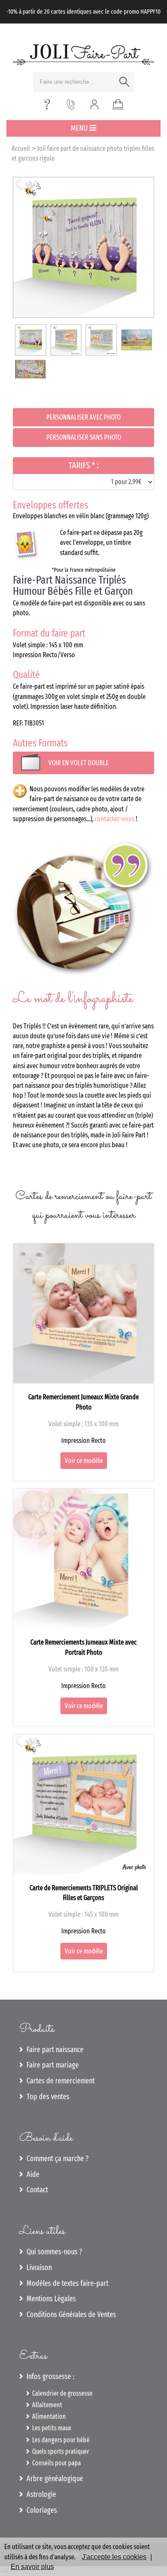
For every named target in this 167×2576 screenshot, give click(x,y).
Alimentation (48, 2416)
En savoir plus (32, 2567)
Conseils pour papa (55, 2463)
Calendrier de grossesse (61, 2393)
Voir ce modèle (84, 1461)
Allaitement (46, 2405)
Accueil (21, 148)
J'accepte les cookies (114, 2557)
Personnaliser (83, 417)
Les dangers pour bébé (60, 2440)
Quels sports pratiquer (59, 2451)
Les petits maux (50, 2428)
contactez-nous (115, 819)
